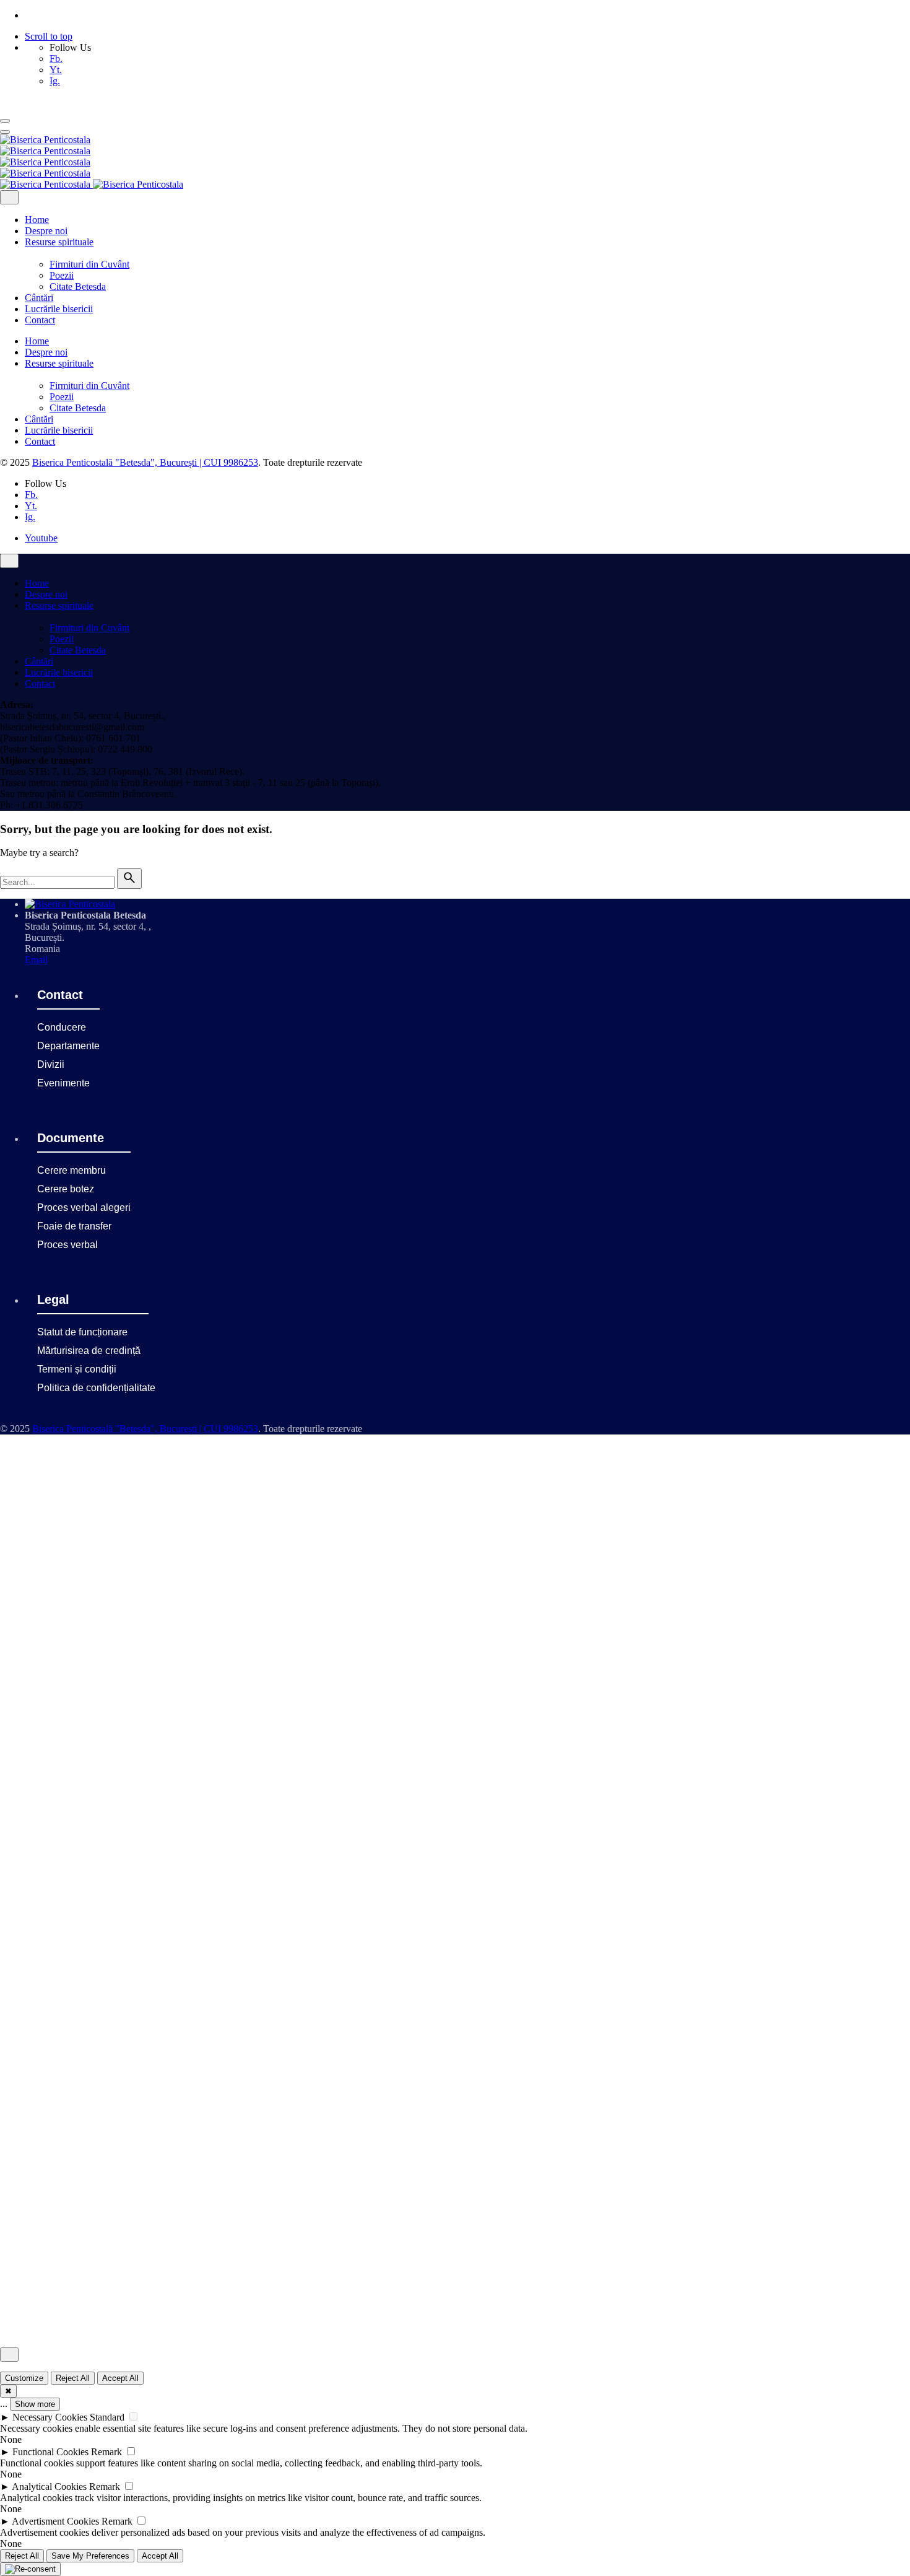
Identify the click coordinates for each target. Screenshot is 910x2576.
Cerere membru (71, 1170)
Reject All (73, 2378)
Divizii (51, 1064)
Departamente (68, 1046)
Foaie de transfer (74, 1226)
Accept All (120, 2378)
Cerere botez (66, 1189)
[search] (129, 879)
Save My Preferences (90, 2556)
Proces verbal (67, 1245)
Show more (35, 2404)
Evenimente (63, 1083)
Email (36, 960)
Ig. (55, 81)
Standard (107, 2417)
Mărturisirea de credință (89, 1351)
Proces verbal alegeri (84, 1207)
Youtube (41, 538)
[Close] (9, 197)
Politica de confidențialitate (96, 1388)
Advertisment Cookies (55, 2521)
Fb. (56, 59)
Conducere (62, 1027)
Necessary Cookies (50, 2417)
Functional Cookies (50, 2452)
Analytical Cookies (49, 2486)
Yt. (56, 70)
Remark (106, 2452)
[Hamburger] (5, 121)
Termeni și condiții (77, 1369)
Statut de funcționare (82, 1332)
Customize (24, 2378)
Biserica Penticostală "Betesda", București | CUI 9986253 (145, 462)
